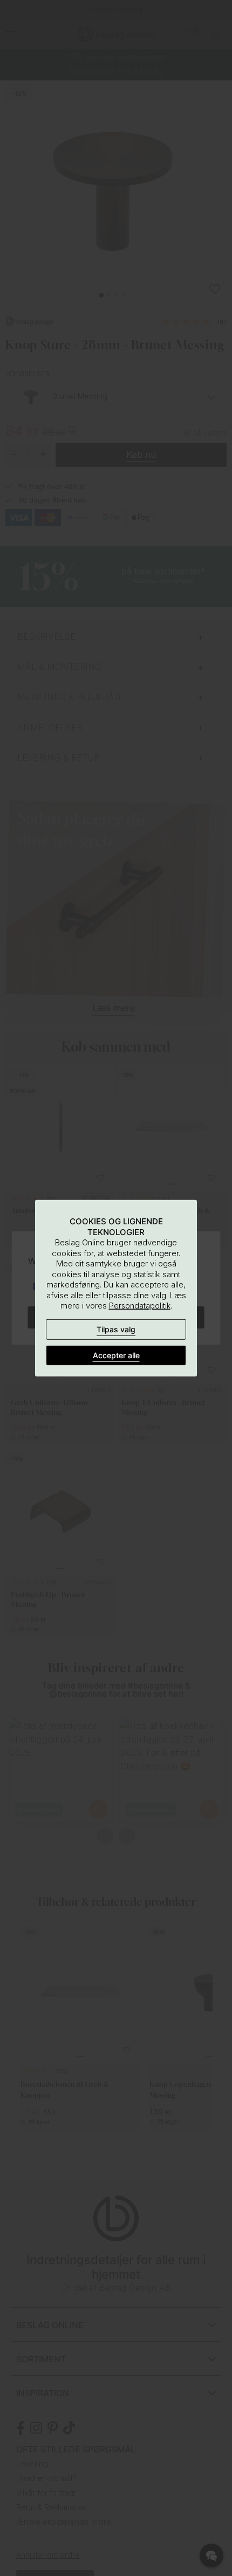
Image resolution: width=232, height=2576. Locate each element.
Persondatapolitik (140, 1306)
